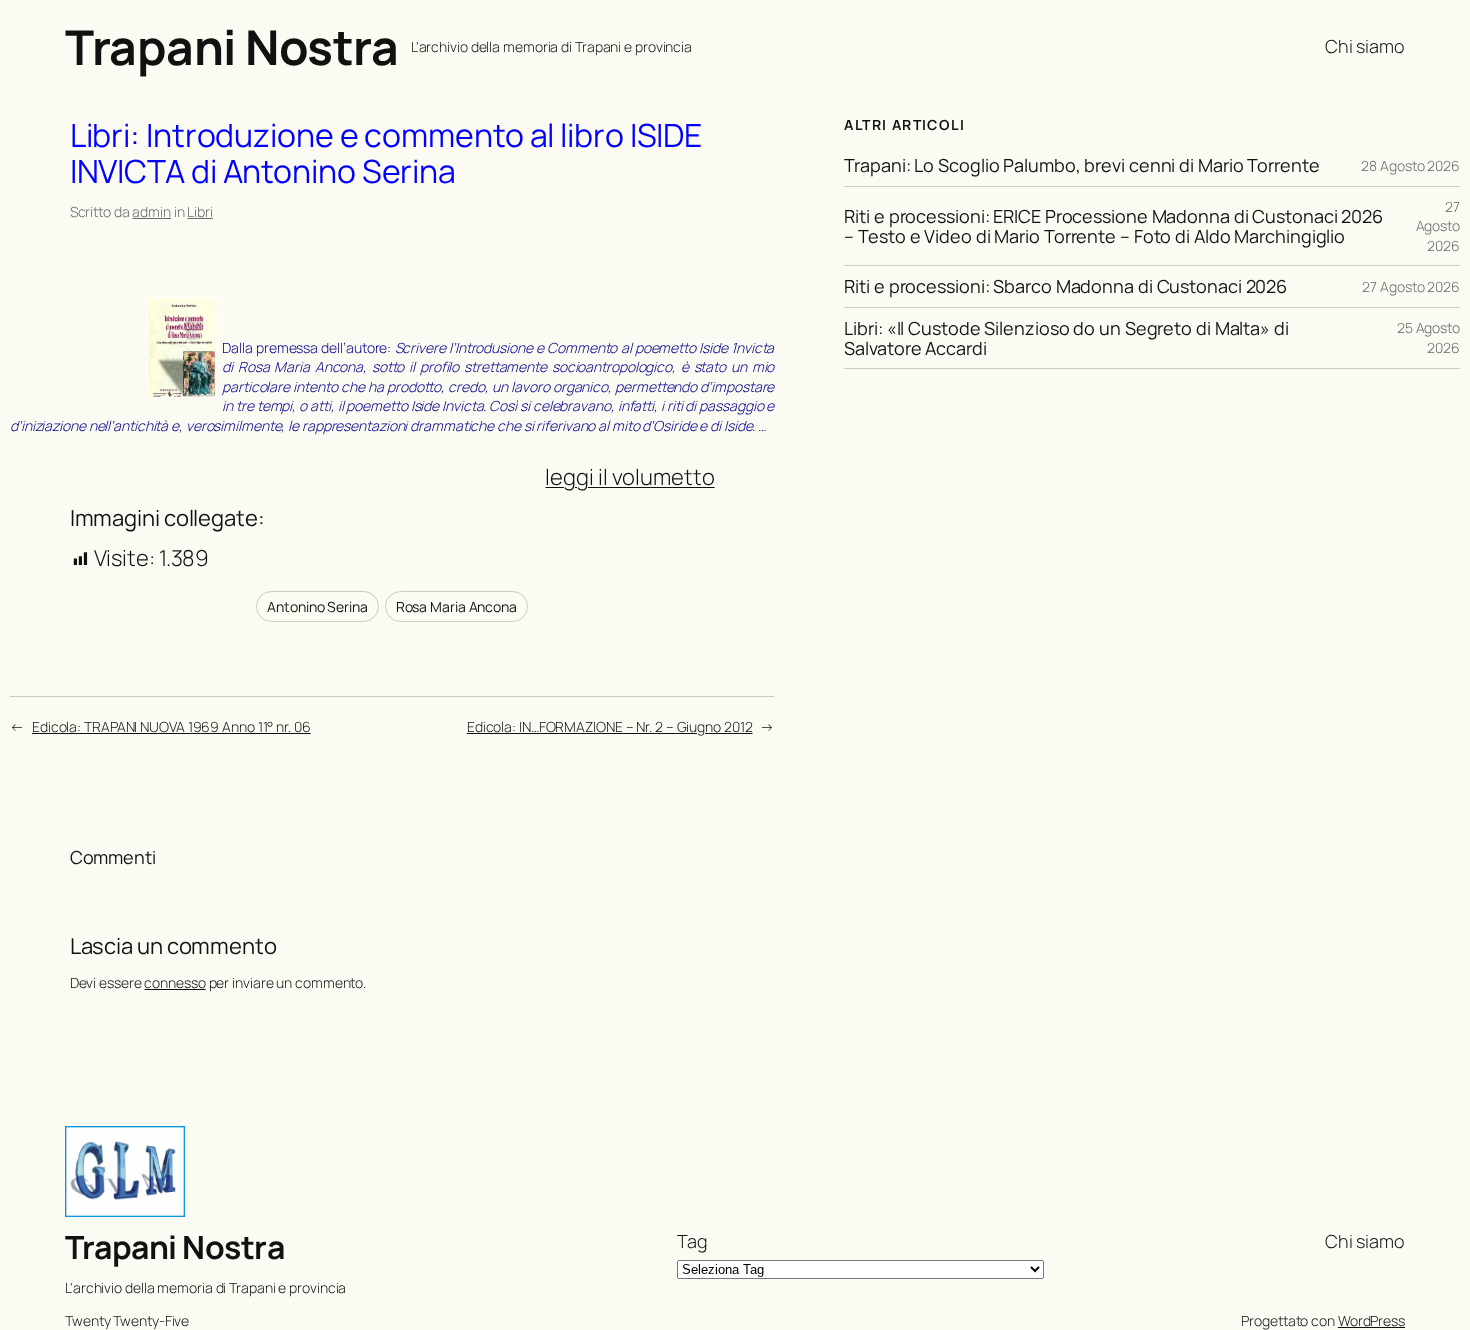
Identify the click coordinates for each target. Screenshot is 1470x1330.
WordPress (1371, 1320)
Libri (200, 211)
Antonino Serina (317, 606)
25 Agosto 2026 (1428, 337)
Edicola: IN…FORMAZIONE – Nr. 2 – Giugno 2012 (610, 726)
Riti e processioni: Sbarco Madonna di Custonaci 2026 (1065, 286)
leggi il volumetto (629, 477)
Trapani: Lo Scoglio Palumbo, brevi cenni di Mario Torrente (1081, 165)
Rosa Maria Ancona (456, 606)
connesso (174, 982)
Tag (692, 1241)
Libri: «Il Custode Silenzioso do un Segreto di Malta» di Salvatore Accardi (1066, 338)
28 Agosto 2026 (1410, 165)
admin (151, 211)
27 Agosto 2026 (1438, 226)
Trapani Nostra (231, 46)
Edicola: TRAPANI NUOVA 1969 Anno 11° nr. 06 (171, 726)
